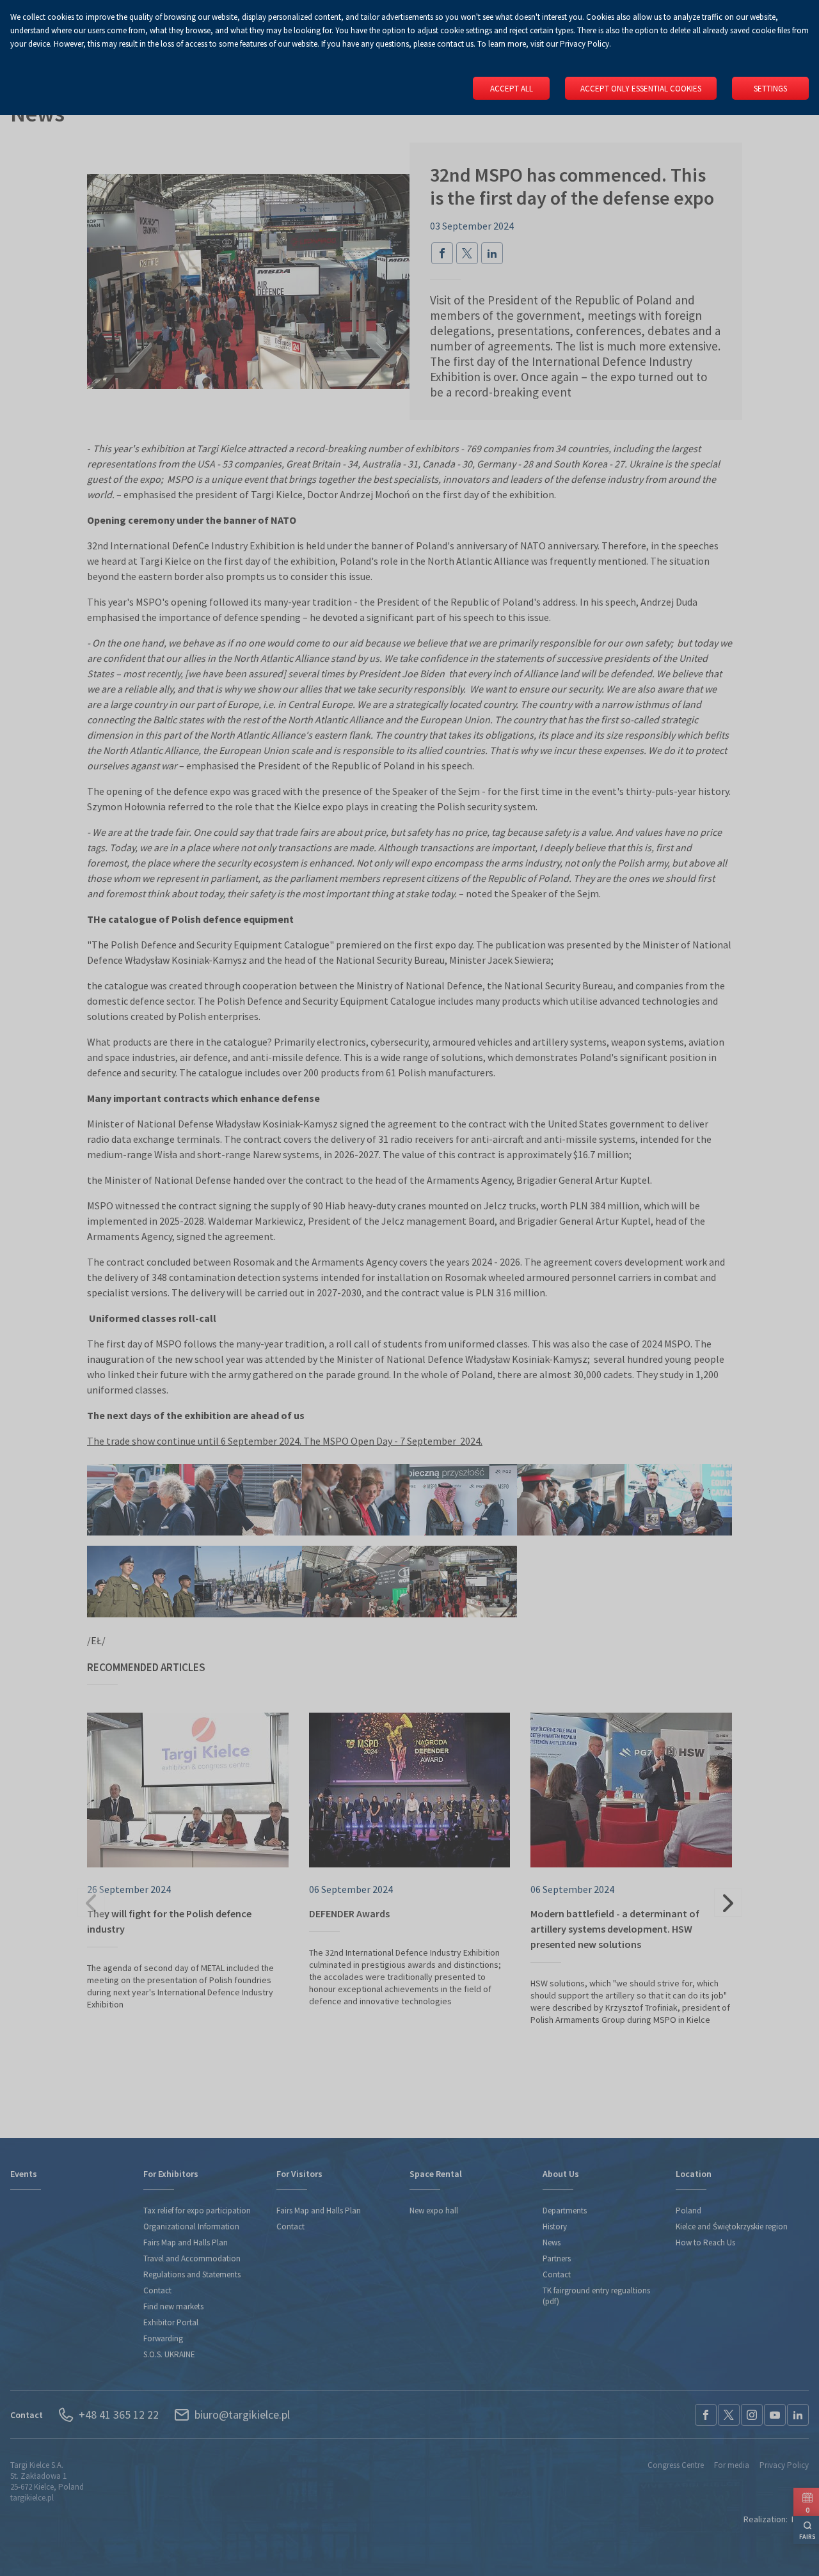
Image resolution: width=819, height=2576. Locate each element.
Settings (770, 89)
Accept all (512, 89)
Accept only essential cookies (641, 89)
